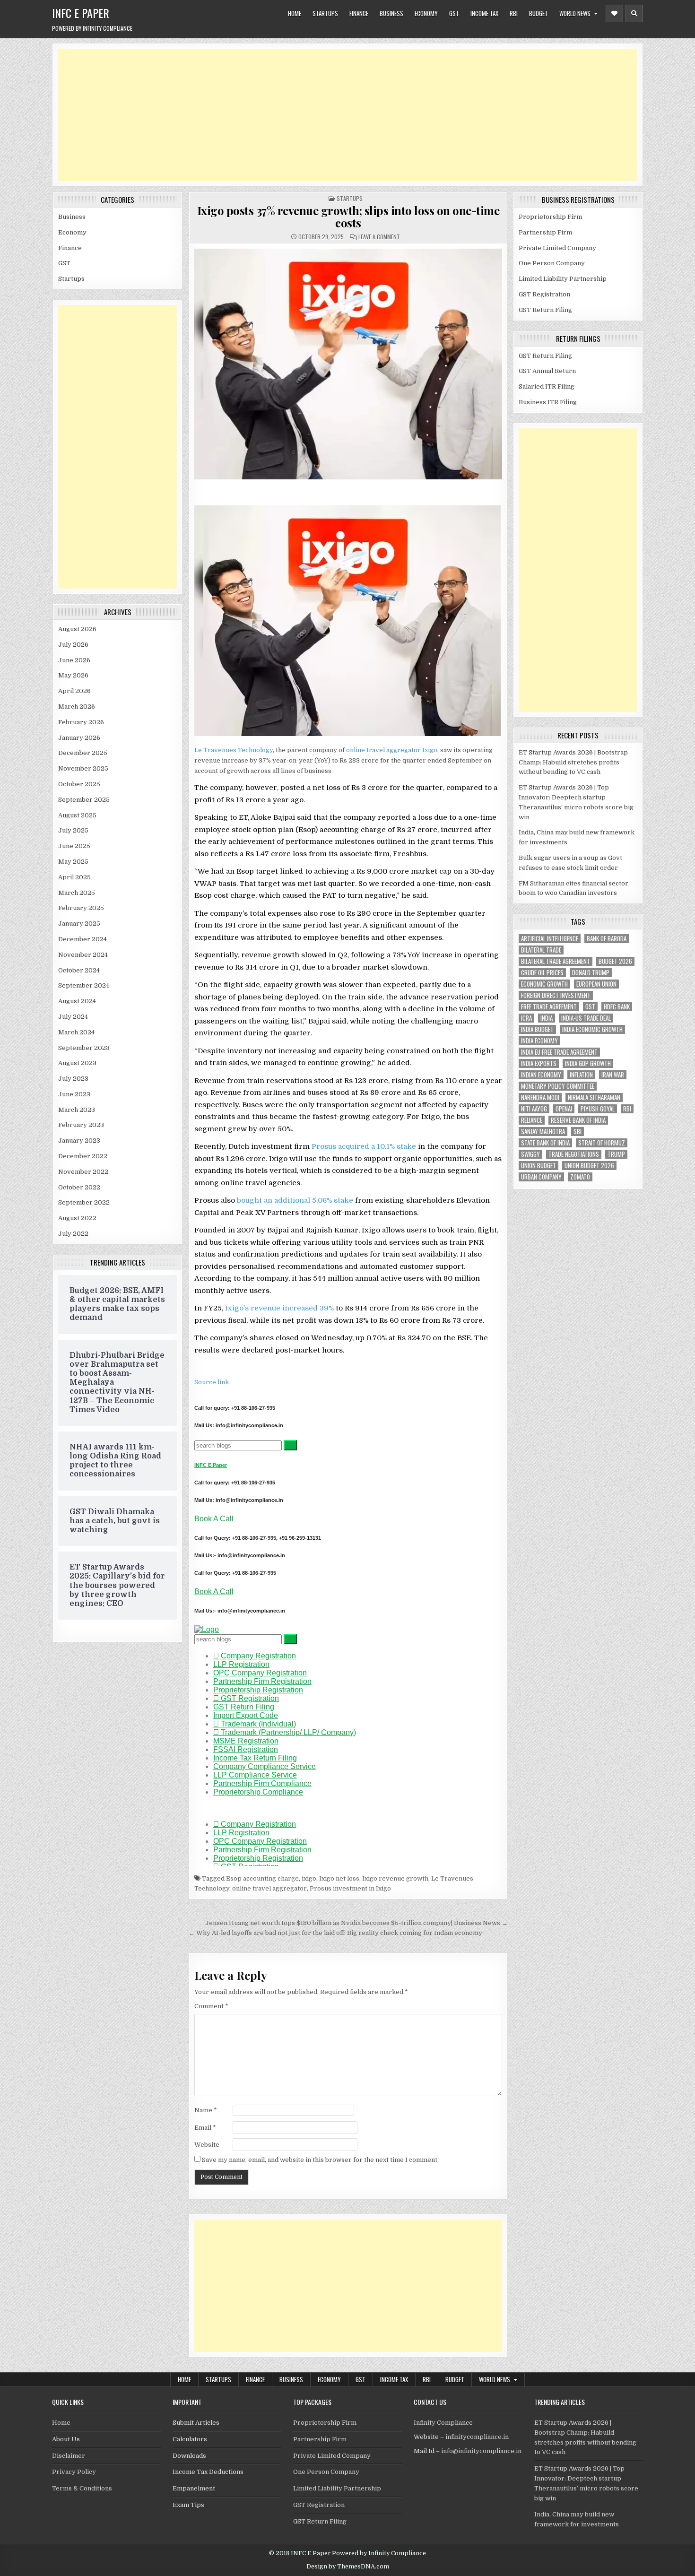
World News (575, 13)
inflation (581, 1075)
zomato (580, 1177)
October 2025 (79, 784)
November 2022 (83, 1172)
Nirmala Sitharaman (594, 1097)
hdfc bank (617, 1007)
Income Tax (484, 13)
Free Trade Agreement (549, 1007)
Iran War (613, 1075)
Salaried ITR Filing (547, 386)
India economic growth (592, 1029)
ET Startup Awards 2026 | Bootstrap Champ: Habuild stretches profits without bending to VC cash (573, 762)
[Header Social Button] (614, 13)
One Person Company (552, 263)
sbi (578, 1132)
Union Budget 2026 (589, 1166)
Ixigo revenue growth (395, 1878)
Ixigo (430, 750)
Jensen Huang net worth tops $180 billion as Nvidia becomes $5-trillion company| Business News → (356, 1923)
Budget (539, 13)
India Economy (539, 1041)
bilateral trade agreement (556, 961)
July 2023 (73, 1079)
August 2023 (77, 1063)
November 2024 (83, 955)
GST (454, 13)
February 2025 (81, 908)
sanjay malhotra (543, 1132)
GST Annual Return (547, 371)
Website (207, 2145)
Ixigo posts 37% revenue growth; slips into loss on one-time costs (348, 217)
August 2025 (77, 815)
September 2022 (84, 1202)
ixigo (309, 1878)
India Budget (537, 1029)
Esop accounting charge (262, 1878)
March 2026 (77, 707)
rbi (627, 1109)
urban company (541, 1177)
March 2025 (77, 893)
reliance (532, 1120)
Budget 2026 (615, 961)
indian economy (541, 1075)
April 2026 (74, 691)
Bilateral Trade (541, 950)
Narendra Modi (540, 1097)
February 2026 (81, 722)
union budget (539, 1166)
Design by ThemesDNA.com (348, 2567)
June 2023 (74, 1094)
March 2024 (76, 1032)
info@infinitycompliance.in (481, 2451)
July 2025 (73, 830)
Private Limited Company (557, 248)
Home (295, 13)
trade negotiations (574, 1154)
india (547, 1018)
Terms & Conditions (82, 2488)
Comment (211, 2006)
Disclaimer (69, 2456)
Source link (212, 1382)
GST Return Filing (545, 310)
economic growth (544, 984)
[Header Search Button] (634, 13)
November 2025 (83, 768)
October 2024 (79, 970)
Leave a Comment (379, 237)
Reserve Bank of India (578, 1120)
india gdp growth (588, 1063)
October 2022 (79, 1187)
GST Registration (544, 294)
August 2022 (77, 1218)
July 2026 (73, 645)
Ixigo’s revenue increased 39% (278, 1308)
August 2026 (77, 629)
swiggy (530, 1154)
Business (391, 13)
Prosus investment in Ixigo (350, 1888)
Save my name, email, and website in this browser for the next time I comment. (320, 2160)
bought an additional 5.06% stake (294, 1200)
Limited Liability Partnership (563, 279)
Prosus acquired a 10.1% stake (364, 1146)
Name (206, 2110)
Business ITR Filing (548, 402)
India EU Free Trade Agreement (559, 1052)
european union (596, 984)
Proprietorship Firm (550, 217)
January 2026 (79, 738)
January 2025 (79, 924)
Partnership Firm (545, 232)
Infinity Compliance (443, 2423)
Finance (359, 13)
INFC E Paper (81, 13)
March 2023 (77, 1110)
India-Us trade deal (586, 1018)
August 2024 (77, 1001)
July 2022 (73, 1234)
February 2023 (81, 1125)
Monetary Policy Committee (558, 1086)
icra (526, 1018)
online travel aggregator (383, 750)
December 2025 (83, 753)
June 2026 (74, 660)
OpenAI (564, 1109)
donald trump (591, 973)
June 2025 (74, 846)
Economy (426, 13)
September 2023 (84, 1048)
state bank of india (545, 1143)
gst (590, 1007)
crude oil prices (542, 973)
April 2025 (74, 877)
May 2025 (73, 862)
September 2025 (84, 800)
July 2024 (73, 1017)
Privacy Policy (74, 2472)
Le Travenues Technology (234, 750)
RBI (514, 13)
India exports (539, 1063)
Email (205, 2128)
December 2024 (83, 939)
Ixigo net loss (339, 1878)
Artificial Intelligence (550, 939)
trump (616, 1154)
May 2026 (73, 675)
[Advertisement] (341, 115)
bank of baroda (607, 939)
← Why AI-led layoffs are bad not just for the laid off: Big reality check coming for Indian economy (335, 1933)
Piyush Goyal (598, 1109)
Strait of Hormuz (602, 1143)
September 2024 (84, 985)
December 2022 (83, 1156)
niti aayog (534, 1109)
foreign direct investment (556, 995)
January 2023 (79, 1141)
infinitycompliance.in (477, 2437)
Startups (325, 13)
